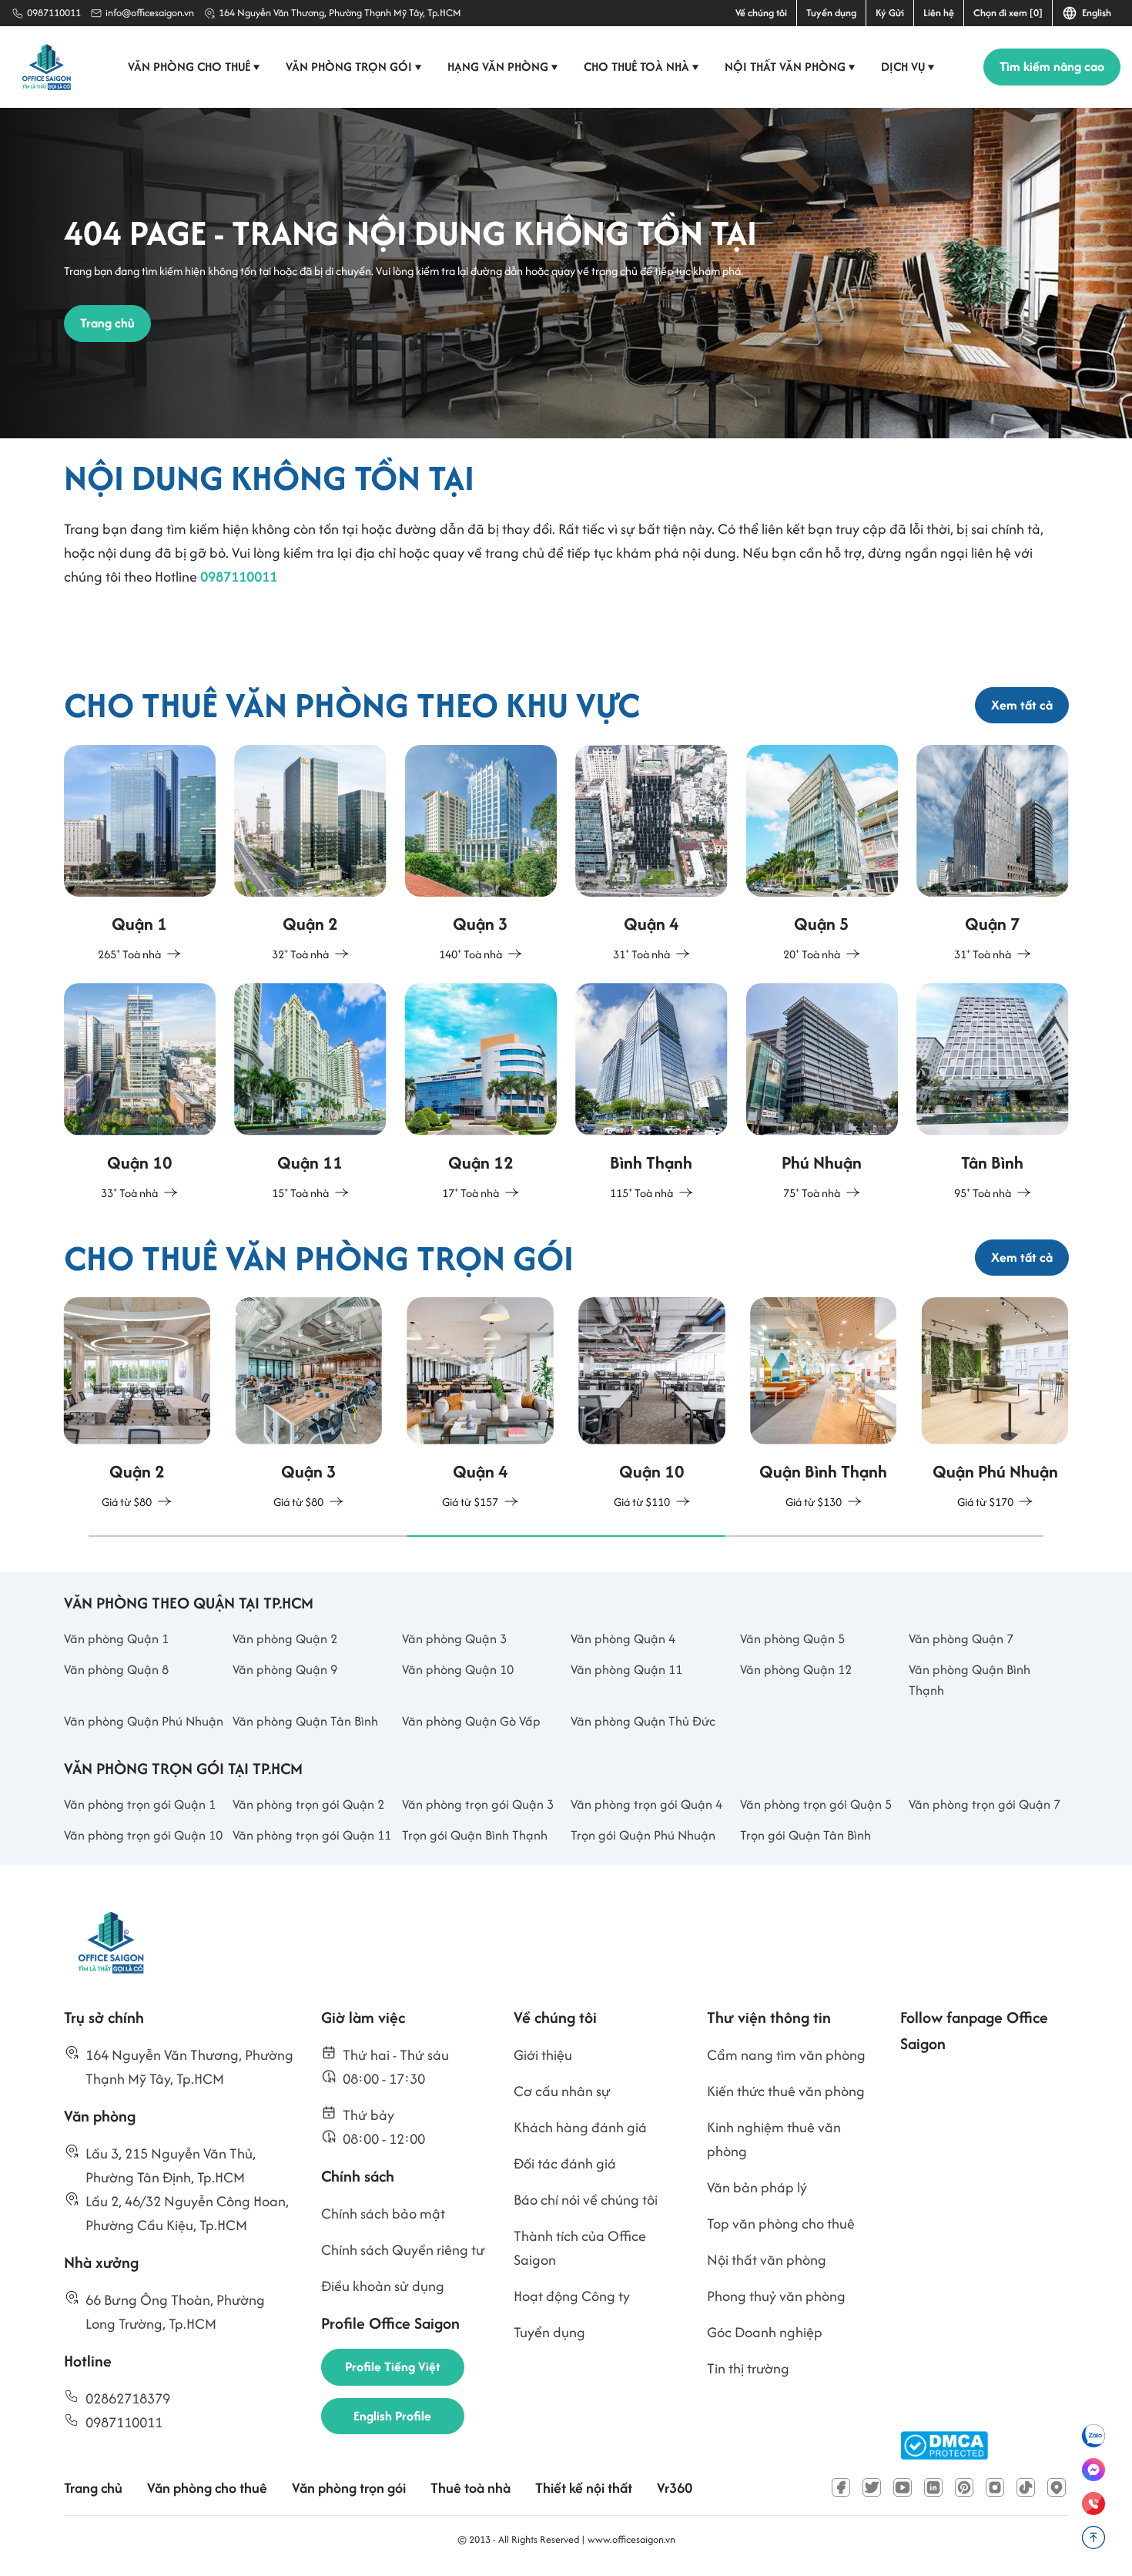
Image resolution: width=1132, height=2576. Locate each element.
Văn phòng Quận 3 (454, 1639)
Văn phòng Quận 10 (458, 1669)
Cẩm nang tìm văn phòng (786, 2055)
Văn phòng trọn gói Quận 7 (985, 1804)
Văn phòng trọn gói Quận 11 (312, 1835)
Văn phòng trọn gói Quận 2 (308, 1804)
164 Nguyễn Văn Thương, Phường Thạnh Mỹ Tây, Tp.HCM (340, 13)
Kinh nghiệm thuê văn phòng (774, 2139)
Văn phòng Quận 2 (285, 1639)
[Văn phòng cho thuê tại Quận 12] (481, 1093)
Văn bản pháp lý (757, 2187)
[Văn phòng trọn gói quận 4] (480, 1405)
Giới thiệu (543, 2055)
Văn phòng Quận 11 (626, 1669)
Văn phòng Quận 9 (285, 1669)
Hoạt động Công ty (572, 2296)
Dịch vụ (908, 67)
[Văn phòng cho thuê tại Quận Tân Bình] (993, 1093)
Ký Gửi (890, 13)
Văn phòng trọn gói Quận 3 (478, 1804)
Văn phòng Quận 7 (961, 1639)
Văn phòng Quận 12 (796, 1669)
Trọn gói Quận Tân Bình (805, 1835)
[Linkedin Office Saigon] (933, 2487)
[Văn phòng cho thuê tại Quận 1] (140, 855)
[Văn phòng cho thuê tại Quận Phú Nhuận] (822, 1093)
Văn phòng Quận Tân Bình (305, 1721)
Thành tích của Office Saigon (580, 2248)
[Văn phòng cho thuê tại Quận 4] (651, 855)
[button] (248, 1536)
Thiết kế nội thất (584, 2488)
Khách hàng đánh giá (580, 2127)
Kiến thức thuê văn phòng (786, 2091)
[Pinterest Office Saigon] (964, 2487)
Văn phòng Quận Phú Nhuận (144, 1721)
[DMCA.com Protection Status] (944, 2445)
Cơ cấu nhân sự (562, 2091)
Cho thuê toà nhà (641, 67)
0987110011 (54, 13)
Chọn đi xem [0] (1008, 13)
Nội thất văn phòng (790, 67)
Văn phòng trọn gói (354, 67)
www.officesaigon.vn (631, 2539)
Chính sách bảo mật (383, 2214)
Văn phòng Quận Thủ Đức (643, 1721)
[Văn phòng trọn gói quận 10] (652, 1405)
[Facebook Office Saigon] (841, 2487)
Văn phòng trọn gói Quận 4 (646, 1804)
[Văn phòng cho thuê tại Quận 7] (993, 855)
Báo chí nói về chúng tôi (586, 2200)
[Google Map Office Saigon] (1057, 2487)
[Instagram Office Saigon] (995, 2487)
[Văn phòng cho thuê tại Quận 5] (822, 855)
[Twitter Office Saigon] (872, 2487)
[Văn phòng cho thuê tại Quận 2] (310, 855)
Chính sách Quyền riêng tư (403, 2250)
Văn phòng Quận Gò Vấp (471, 1721)
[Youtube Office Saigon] (903, 2487)
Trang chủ (93, 2488)
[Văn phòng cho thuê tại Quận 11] (310, 1093)
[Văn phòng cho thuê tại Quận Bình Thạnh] (651, 1093)
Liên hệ (939, 13)
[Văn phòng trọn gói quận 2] (137, 1405)
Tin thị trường (748, 2368)
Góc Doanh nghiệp (765, 2332)
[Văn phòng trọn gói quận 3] (308, 1405)
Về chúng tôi (761, 13)
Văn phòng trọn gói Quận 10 (143, 1835)
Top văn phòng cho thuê (781, 2224)
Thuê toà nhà (471, 2488)
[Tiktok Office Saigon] (1026, 2487)
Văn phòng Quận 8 (116, 1669)
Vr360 (675, 2488)
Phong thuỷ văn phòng (776, 2296)
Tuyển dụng (831, 13)
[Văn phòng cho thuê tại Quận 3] (481, 855)
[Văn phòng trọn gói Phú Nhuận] (995, 1405)
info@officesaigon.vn (150, 13)
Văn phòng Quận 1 (116, 1639)
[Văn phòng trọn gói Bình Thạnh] (824, 1405)
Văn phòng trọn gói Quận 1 (140, 1804)
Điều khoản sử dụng (383, 2286)
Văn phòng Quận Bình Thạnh (970, 1680)
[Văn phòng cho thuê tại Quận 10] (140, 1093)
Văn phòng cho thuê (194, 67)
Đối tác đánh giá (565, 2163)
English (1094, 13)
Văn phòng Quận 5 (792, 1639)
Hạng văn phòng (503, 67)
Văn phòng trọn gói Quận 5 (816, 1804)
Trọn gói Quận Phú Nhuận (643, 1835)
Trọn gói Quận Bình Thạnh (475, 1835)
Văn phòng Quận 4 (623, 1639)
